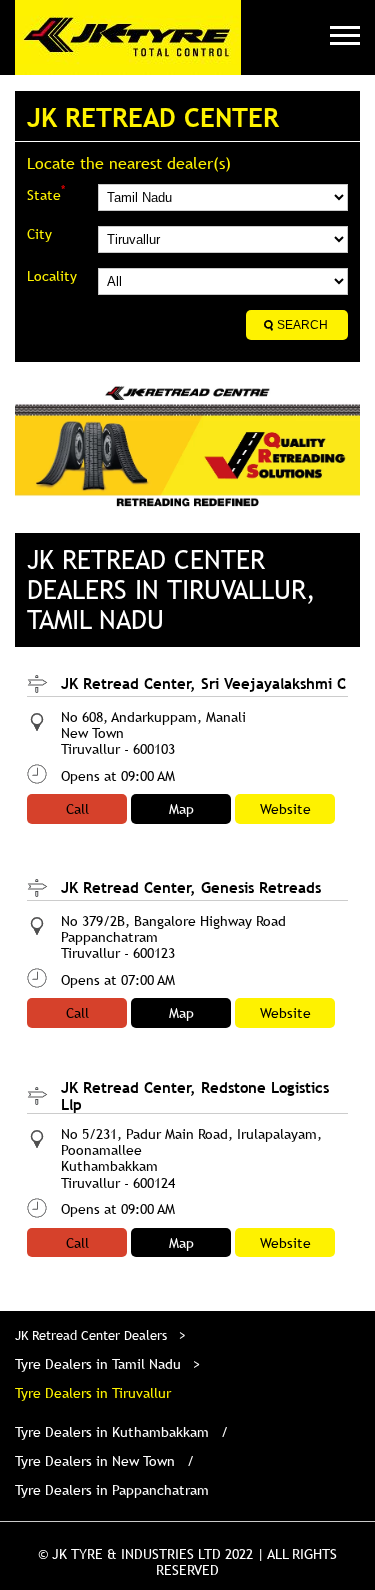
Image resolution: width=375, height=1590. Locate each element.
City (39, 234)
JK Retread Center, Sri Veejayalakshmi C (203, 683)
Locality (52, 276)
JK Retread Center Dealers (93, 1335)
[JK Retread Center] (128, 37)
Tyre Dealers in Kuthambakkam (112, 1432)
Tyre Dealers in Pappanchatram (112, 1490)
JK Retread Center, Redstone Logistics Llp (195, 1095)
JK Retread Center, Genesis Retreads (191, 887)
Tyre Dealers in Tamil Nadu (98, 1364)
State (46, 193)
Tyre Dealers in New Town (95, 1461)
